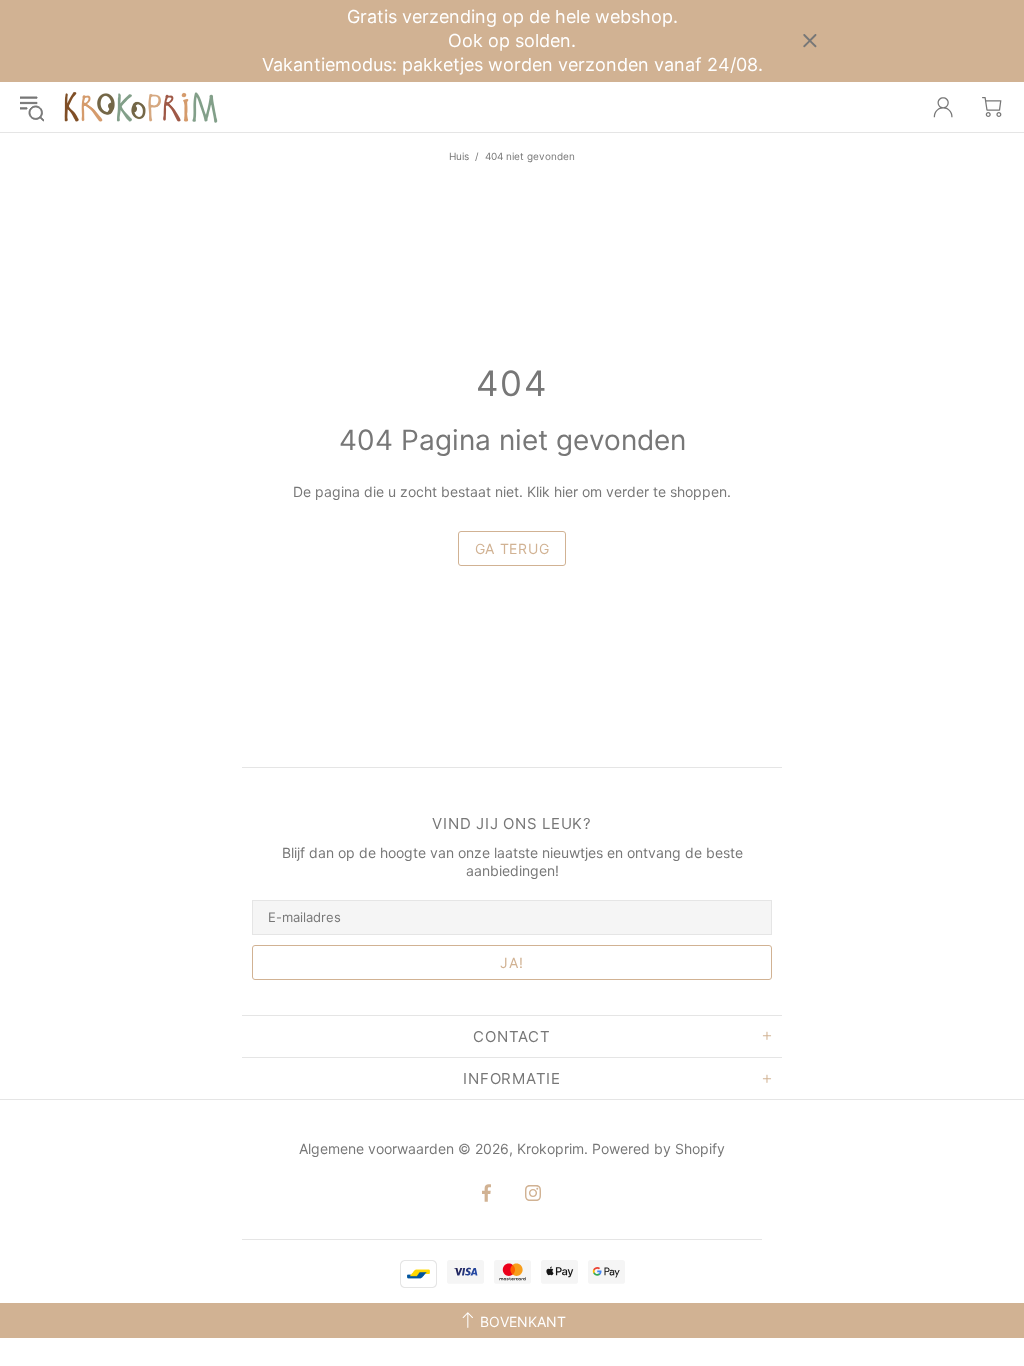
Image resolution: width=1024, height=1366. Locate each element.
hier (566, 491)
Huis (459, 156)
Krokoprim (141, 107)
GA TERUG (512, 548)
